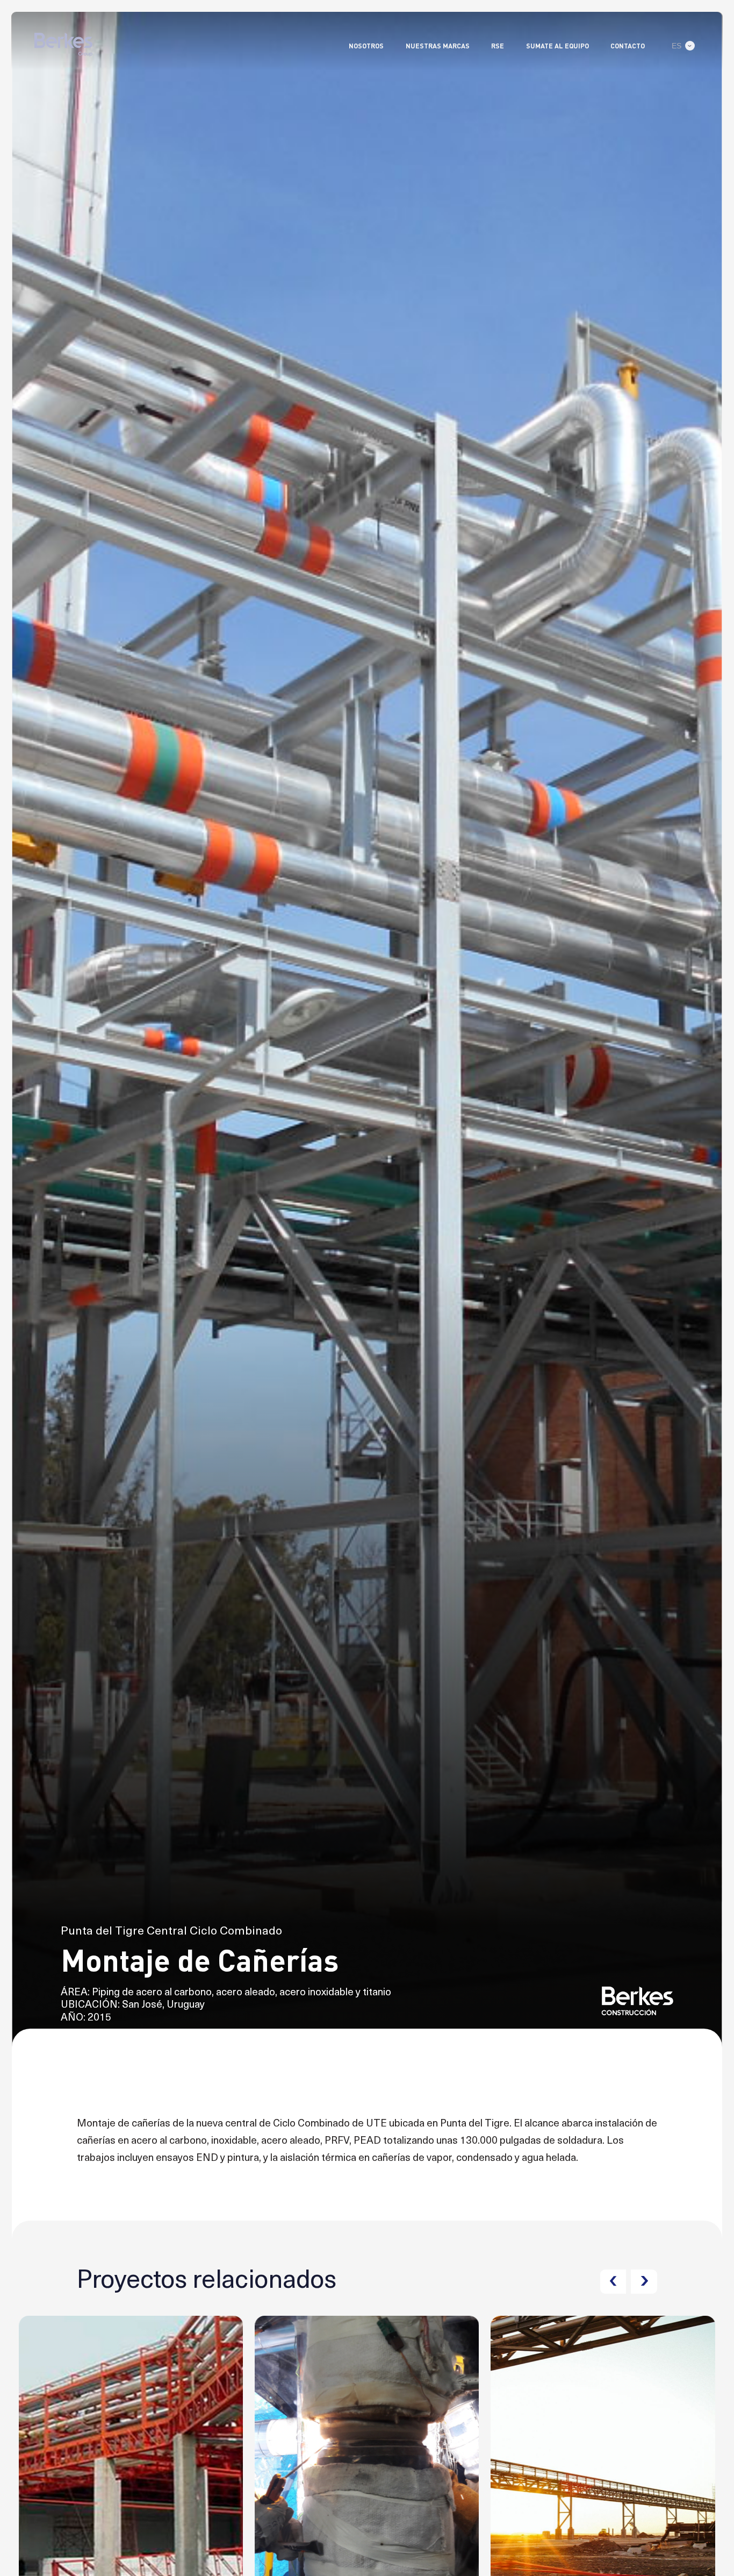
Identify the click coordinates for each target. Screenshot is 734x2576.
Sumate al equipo (557, 46)
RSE (498, 46)
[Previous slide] (613, 2282)
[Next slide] (644, 2282)
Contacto (628, 46)
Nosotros (366, 46)
